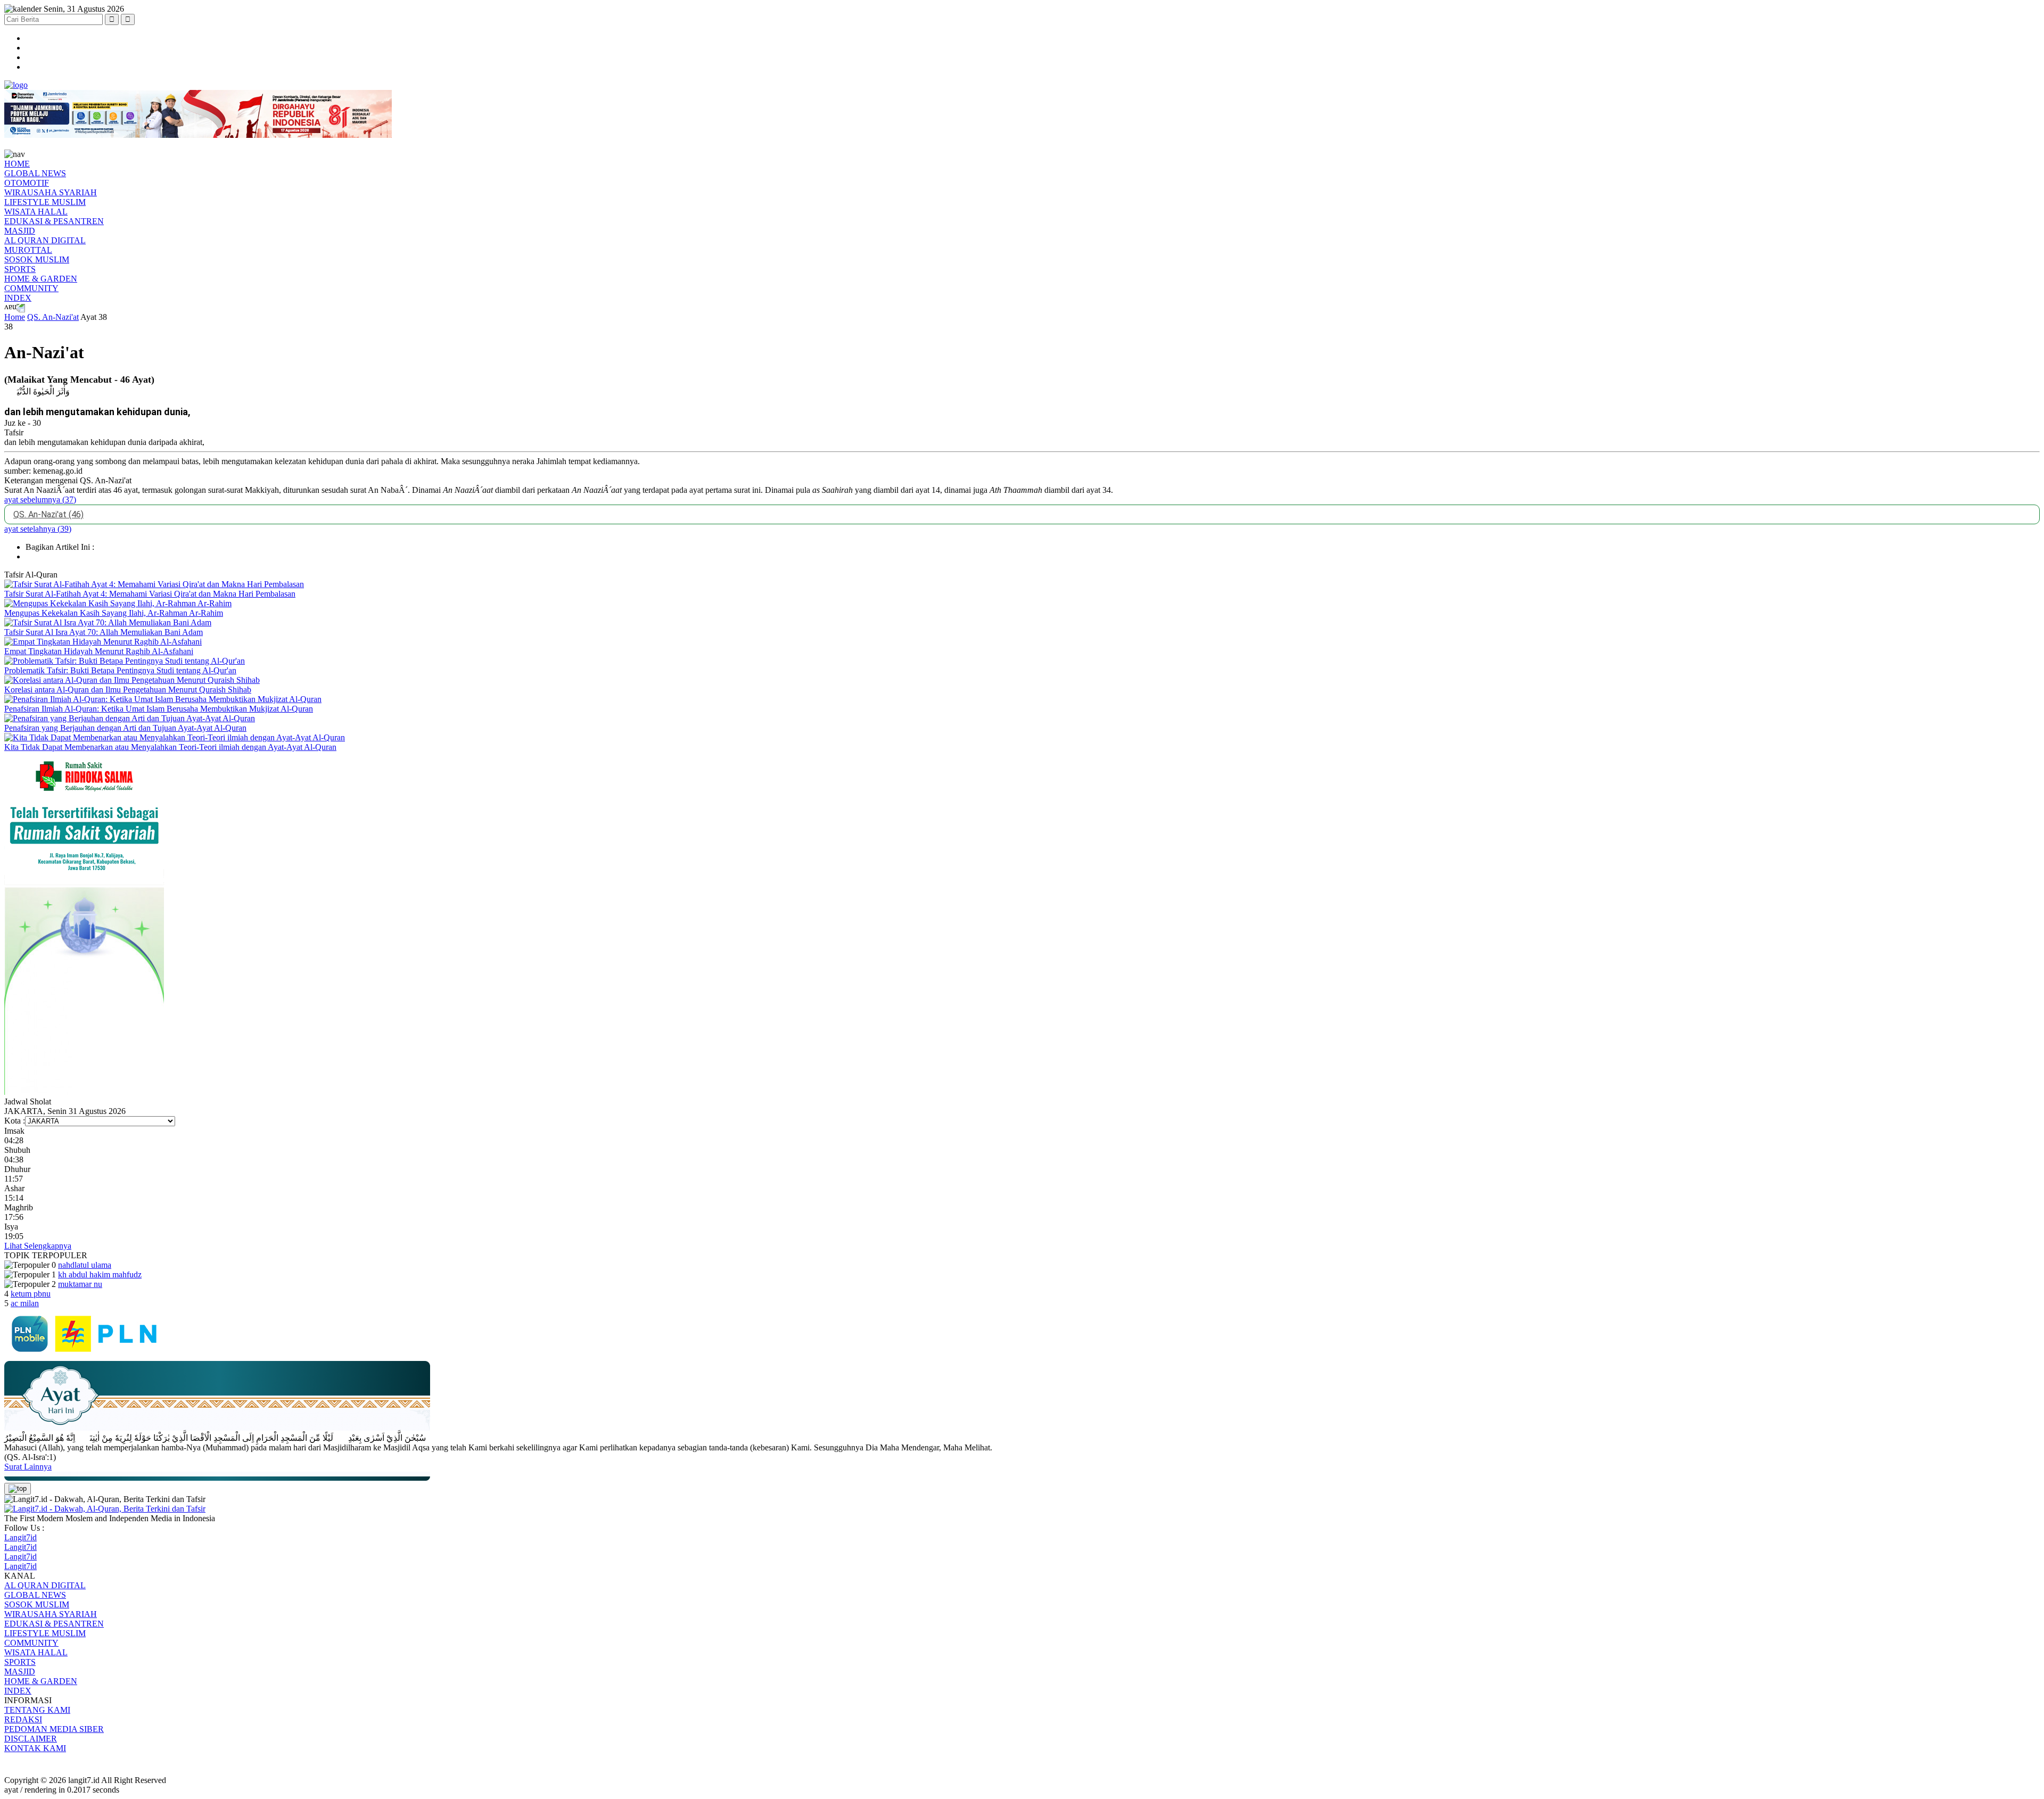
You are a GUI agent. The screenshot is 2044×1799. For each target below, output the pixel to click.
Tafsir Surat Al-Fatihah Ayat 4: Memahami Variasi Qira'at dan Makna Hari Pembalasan (150, 594)
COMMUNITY (31, 288)
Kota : (15, 1121)
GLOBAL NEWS (35, 173)
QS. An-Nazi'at (53, 317)
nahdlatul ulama (85, 1265)
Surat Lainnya (28, 1467)
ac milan (25, 1303)
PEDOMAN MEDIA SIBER (54, 1729)
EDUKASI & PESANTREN (54, 221)
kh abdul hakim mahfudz (100, 1274)
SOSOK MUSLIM (37, 259)
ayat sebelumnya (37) (40, 500)
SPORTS (20, 269)
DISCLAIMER (31, 1739)
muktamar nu (80, 1284)
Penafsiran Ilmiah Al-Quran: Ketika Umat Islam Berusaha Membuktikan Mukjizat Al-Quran (159, 709)
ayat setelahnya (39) (38, 529)
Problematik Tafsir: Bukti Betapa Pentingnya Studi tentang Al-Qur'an (120, 670)
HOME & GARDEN (41, 279)
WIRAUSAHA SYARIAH (51, 192)
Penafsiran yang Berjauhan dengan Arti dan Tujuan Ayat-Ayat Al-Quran (125, 728)
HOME (17, 164)
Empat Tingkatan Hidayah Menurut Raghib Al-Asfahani (99, 651)
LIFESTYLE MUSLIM (45, 202)
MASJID (20, 231)
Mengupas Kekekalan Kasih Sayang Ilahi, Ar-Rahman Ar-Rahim (114, 613)
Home (15, 317)
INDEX (18, 298)
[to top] (18, 1489)
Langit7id (20, 1537)
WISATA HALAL (36, 212)
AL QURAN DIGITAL (45, 240)
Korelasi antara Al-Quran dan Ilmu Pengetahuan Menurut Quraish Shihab (128, 690)
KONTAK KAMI (35, 1748)
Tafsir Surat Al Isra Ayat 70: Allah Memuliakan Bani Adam (104, 632)
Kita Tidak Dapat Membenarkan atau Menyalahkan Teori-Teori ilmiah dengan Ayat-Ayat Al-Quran (170, 747)
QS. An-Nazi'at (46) (48, 514)
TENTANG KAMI (37, 1710)
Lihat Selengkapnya (38, 1246)
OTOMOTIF (27, 183)
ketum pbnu (31, 1294)
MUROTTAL (28, 250)
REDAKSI (23, 1719)
